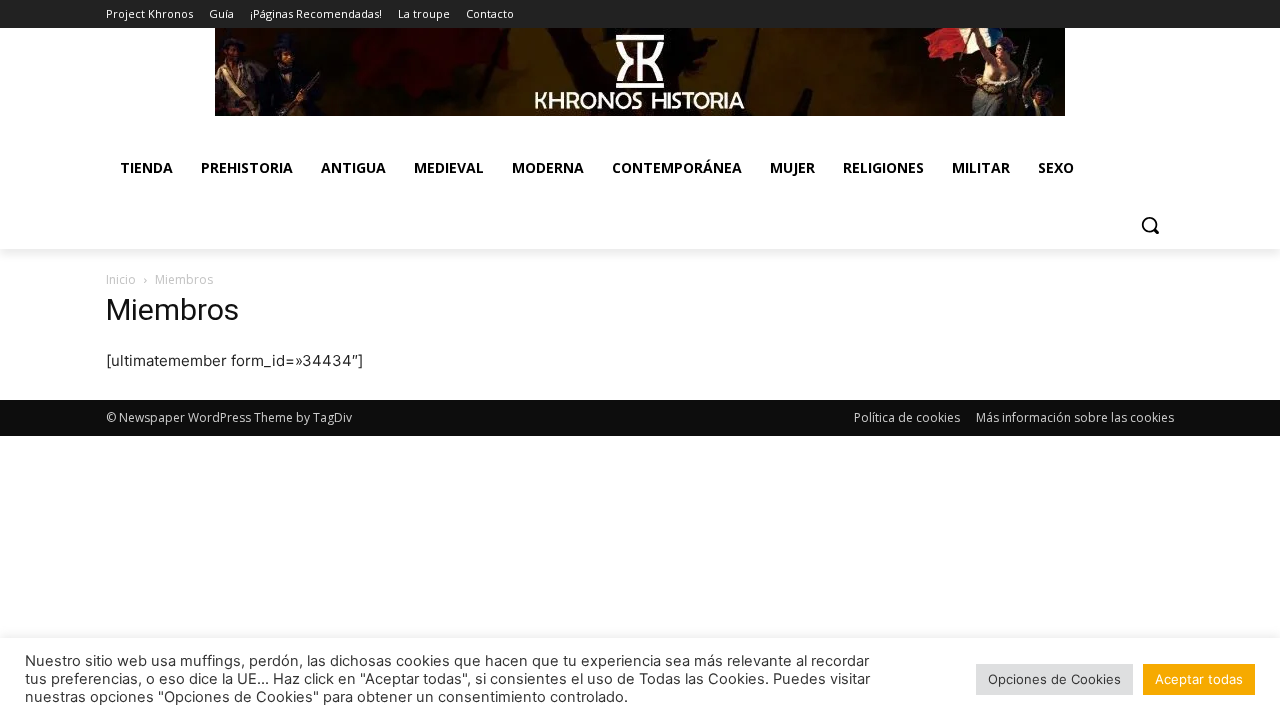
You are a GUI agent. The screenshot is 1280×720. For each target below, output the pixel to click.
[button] (1150, 225)
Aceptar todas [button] (1199, 679)
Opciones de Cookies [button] (1054, 679)
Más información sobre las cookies (1075, 417)
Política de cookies (907, 417)
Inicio (121, 279)
